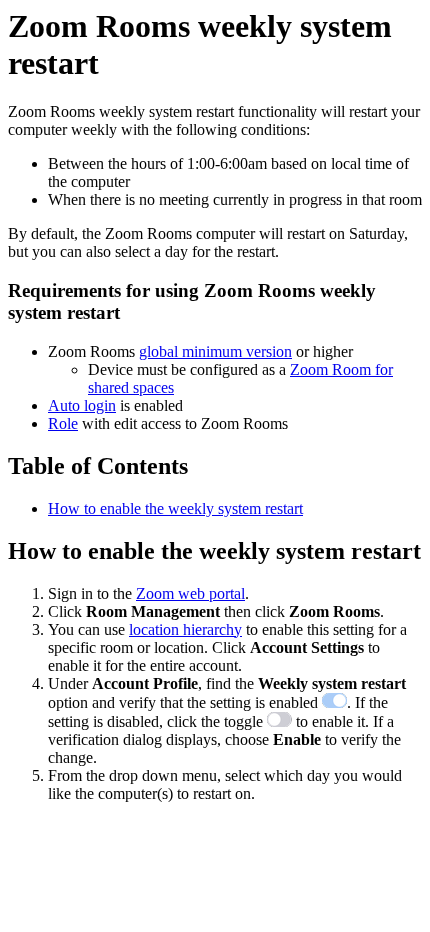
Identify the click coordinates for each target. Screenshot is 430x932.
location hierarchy (185, 629)
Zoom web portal (190, 593)
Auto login (82, 405)
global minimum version (215, 351)
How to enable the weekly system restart (175, 508)
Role (63, 423)
